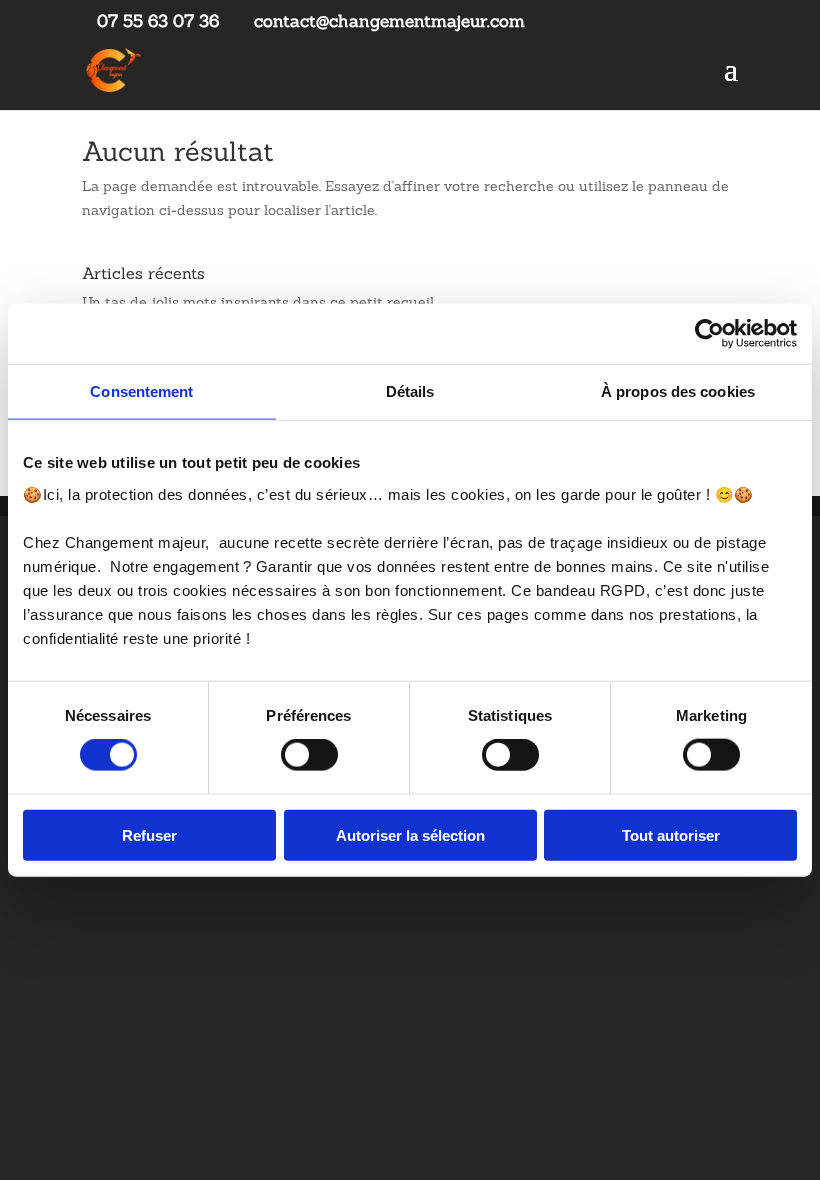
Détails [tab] (410, 391)
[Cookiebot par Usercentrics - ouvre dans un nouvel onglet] (709, 334)
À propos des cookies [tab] (678, 391)
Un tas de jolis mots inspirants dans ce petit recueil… (261, 302)
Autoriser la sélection (410, 834)
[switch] (309, 755)
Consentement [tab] (141, 391)
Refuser (149, 834)
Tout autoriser (671, 834)
